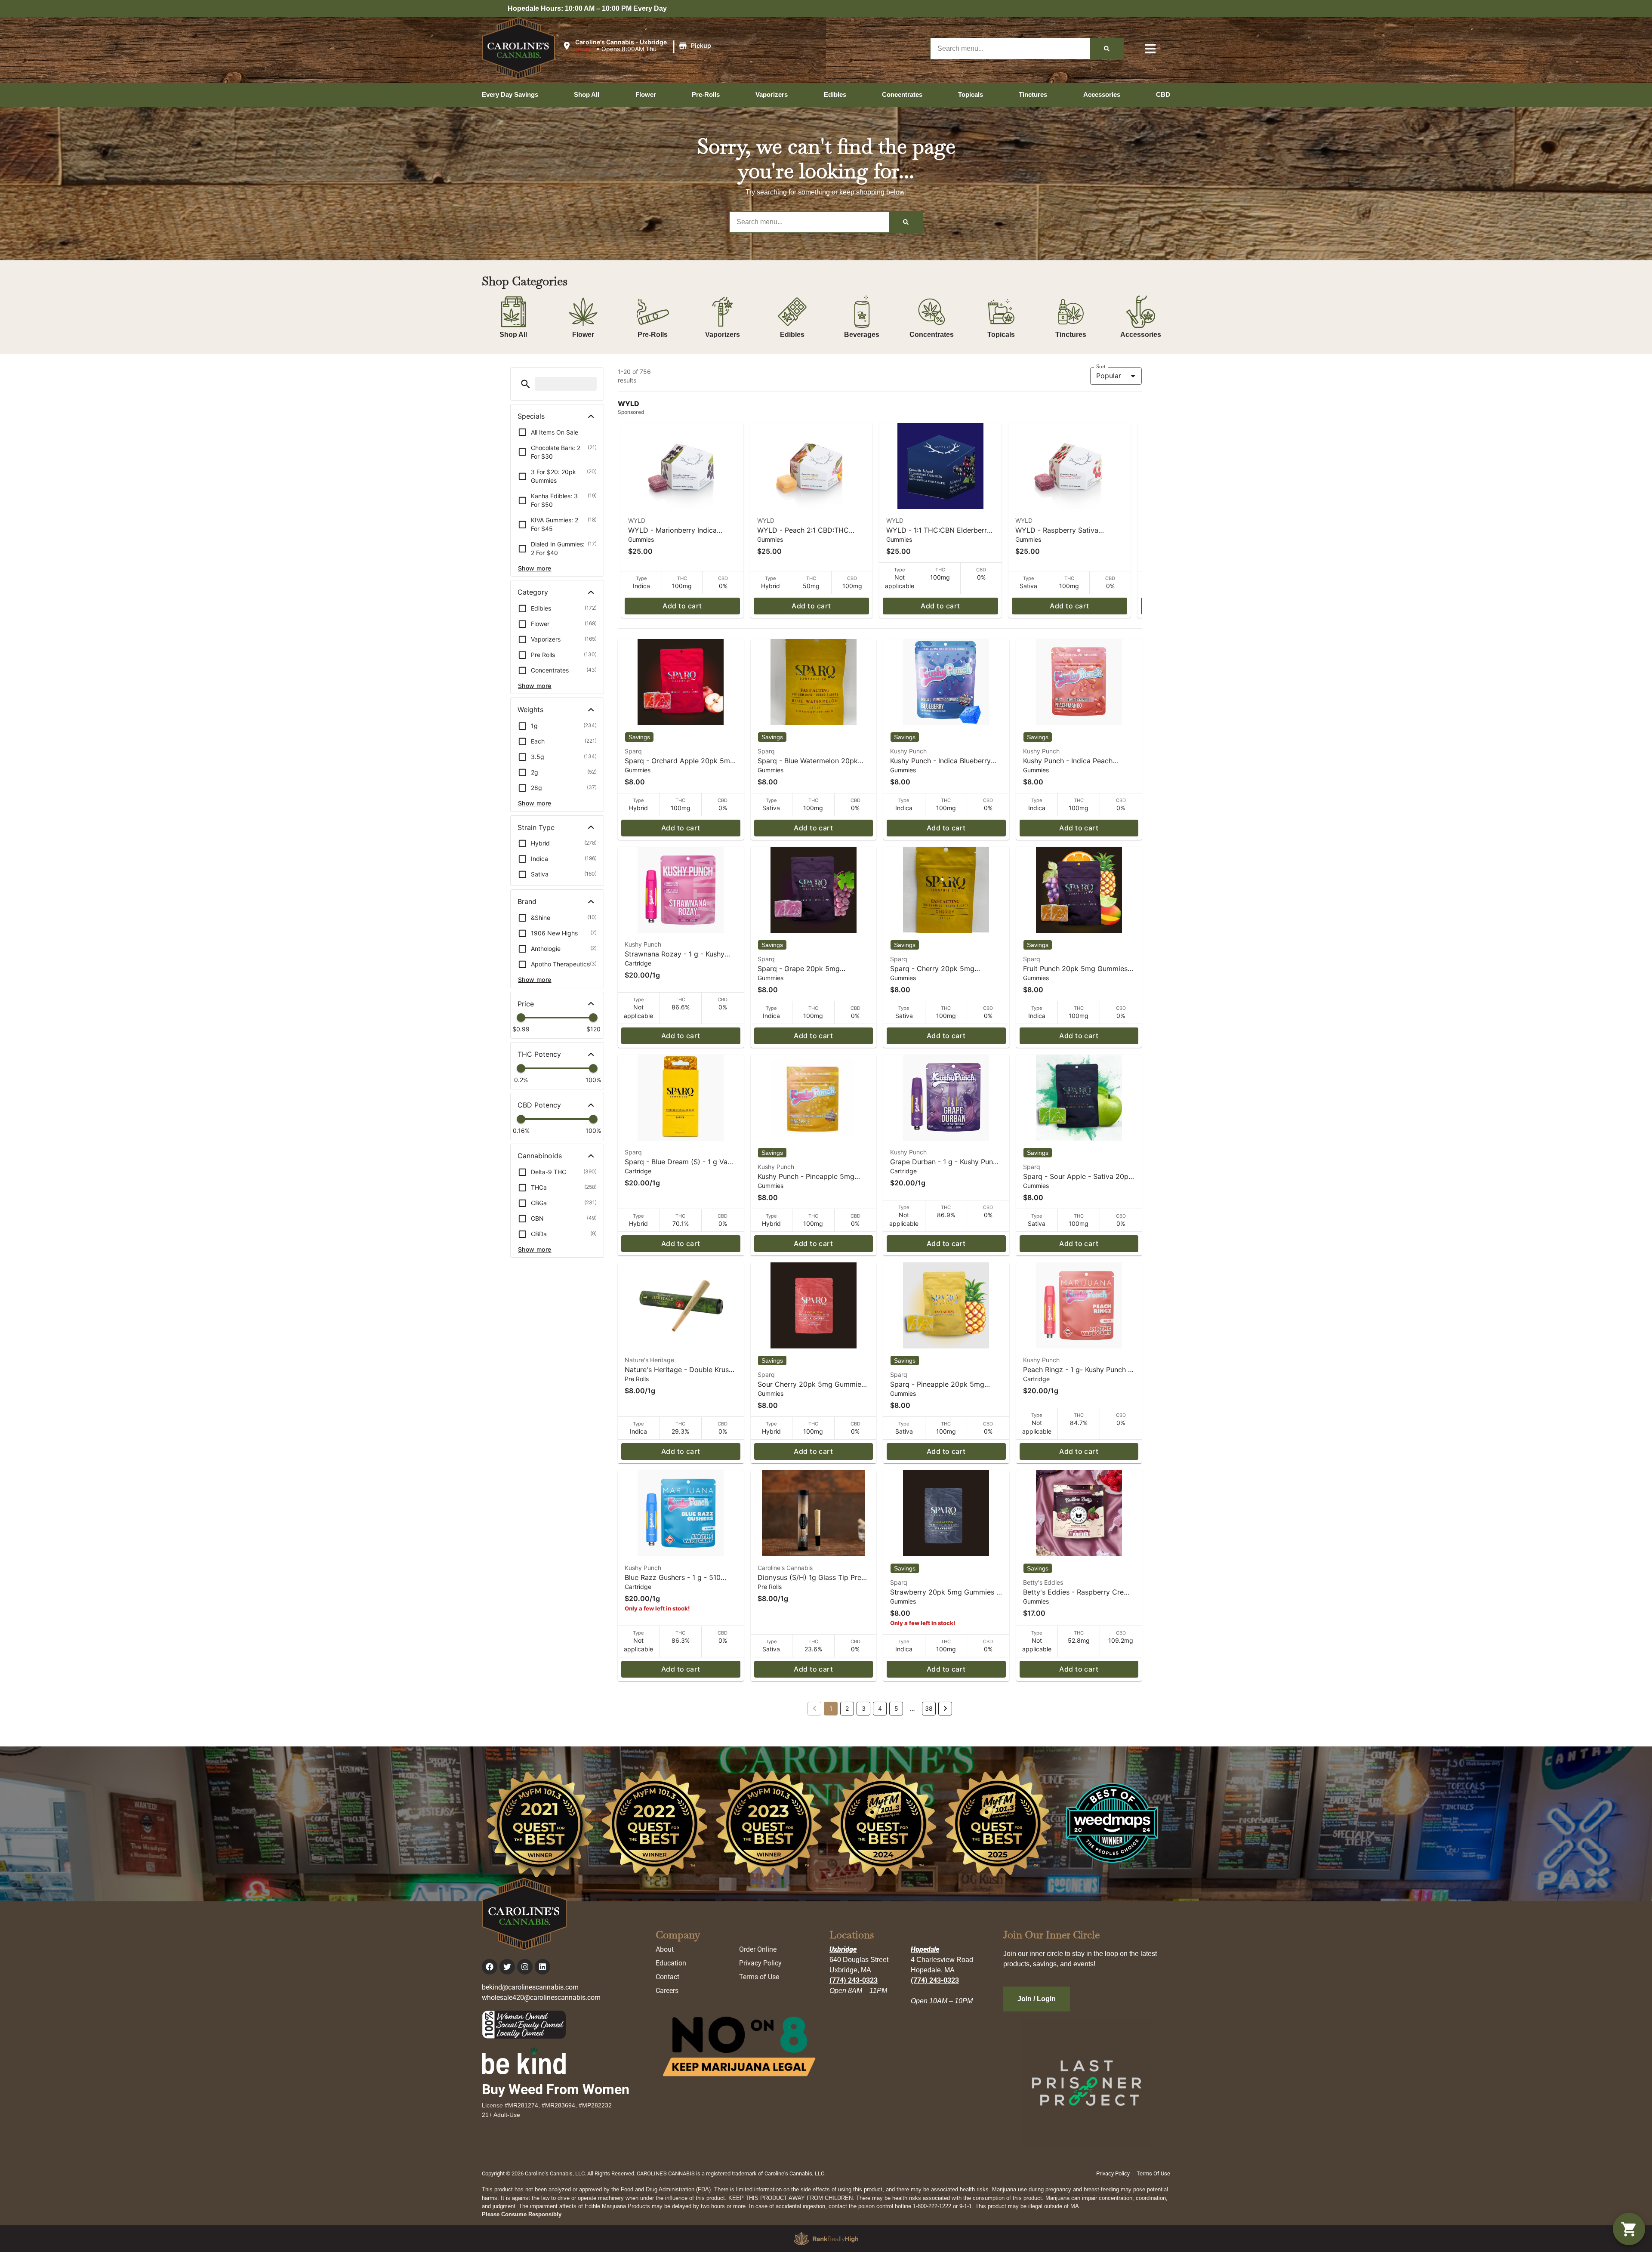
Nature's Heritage (649, 1360)
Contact (667, 1977)
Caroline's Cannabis (785, 1568)
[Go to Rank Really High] (826, 2239)
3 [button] (864, 1708)
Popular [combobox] (1109, 376)
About (665, 1949)
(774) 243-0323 (854, 1980)
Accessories (1141, 335)
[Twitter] (507, 1967)
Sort (1101, 367)
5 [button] (896, 1708)
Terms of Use (759, 1977)
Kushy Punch (908, 751)
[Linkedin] (542, 1967)
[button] (638, 46)
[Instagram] (525, 1967)
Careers (667, 1991)
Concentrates (932, 335)
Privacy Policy (760, 1963)
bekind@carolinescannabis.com (530, 1987)
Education (671, 1963)
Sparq (633, 751)
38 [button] (929, 1708)
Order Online (758, 1949)
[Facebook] (490, 1967)
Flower (583, 335)
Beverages (862, 335)
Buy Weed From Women (556, 2089)
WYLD (637, 520)
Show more (535, 568)
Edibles (792, 335)
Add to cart (682, 606)
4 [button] (880, 1708)
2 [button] (847, 1708)
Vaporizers (723, 335)
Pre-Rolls (653, 335)
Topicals (1001, 335)
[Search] (1107, 49)
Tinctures (1071, 335)
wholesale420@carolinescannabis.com (541, 1997)
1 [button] (831, 1708)
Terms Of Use (1153, 2173)
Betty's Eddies (1043, 1582)
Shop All (513, 335)
